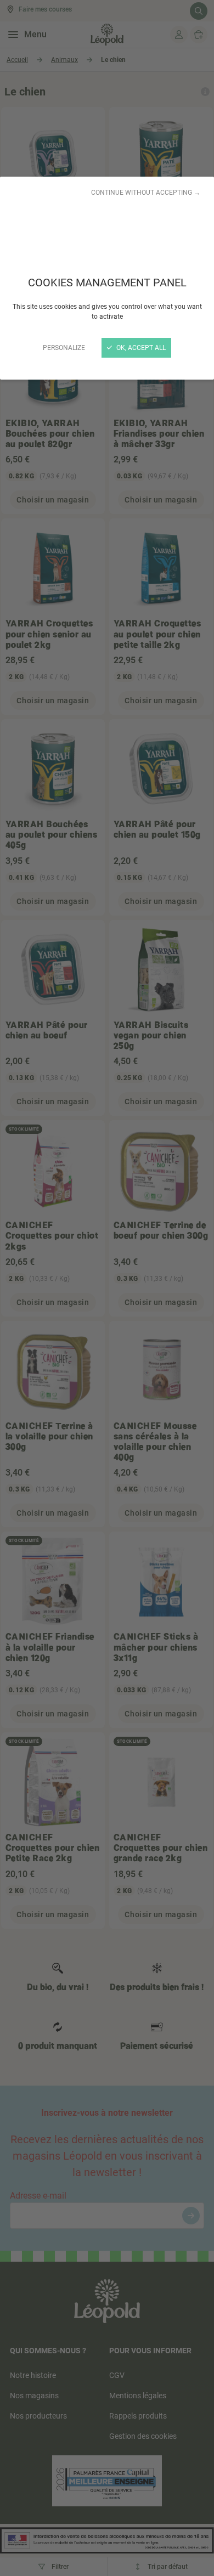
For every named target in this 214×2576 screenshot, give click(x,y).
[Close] (107, 1288)
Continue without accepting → (146, 193)
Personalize (64, 348)
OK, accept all (140, 348)
